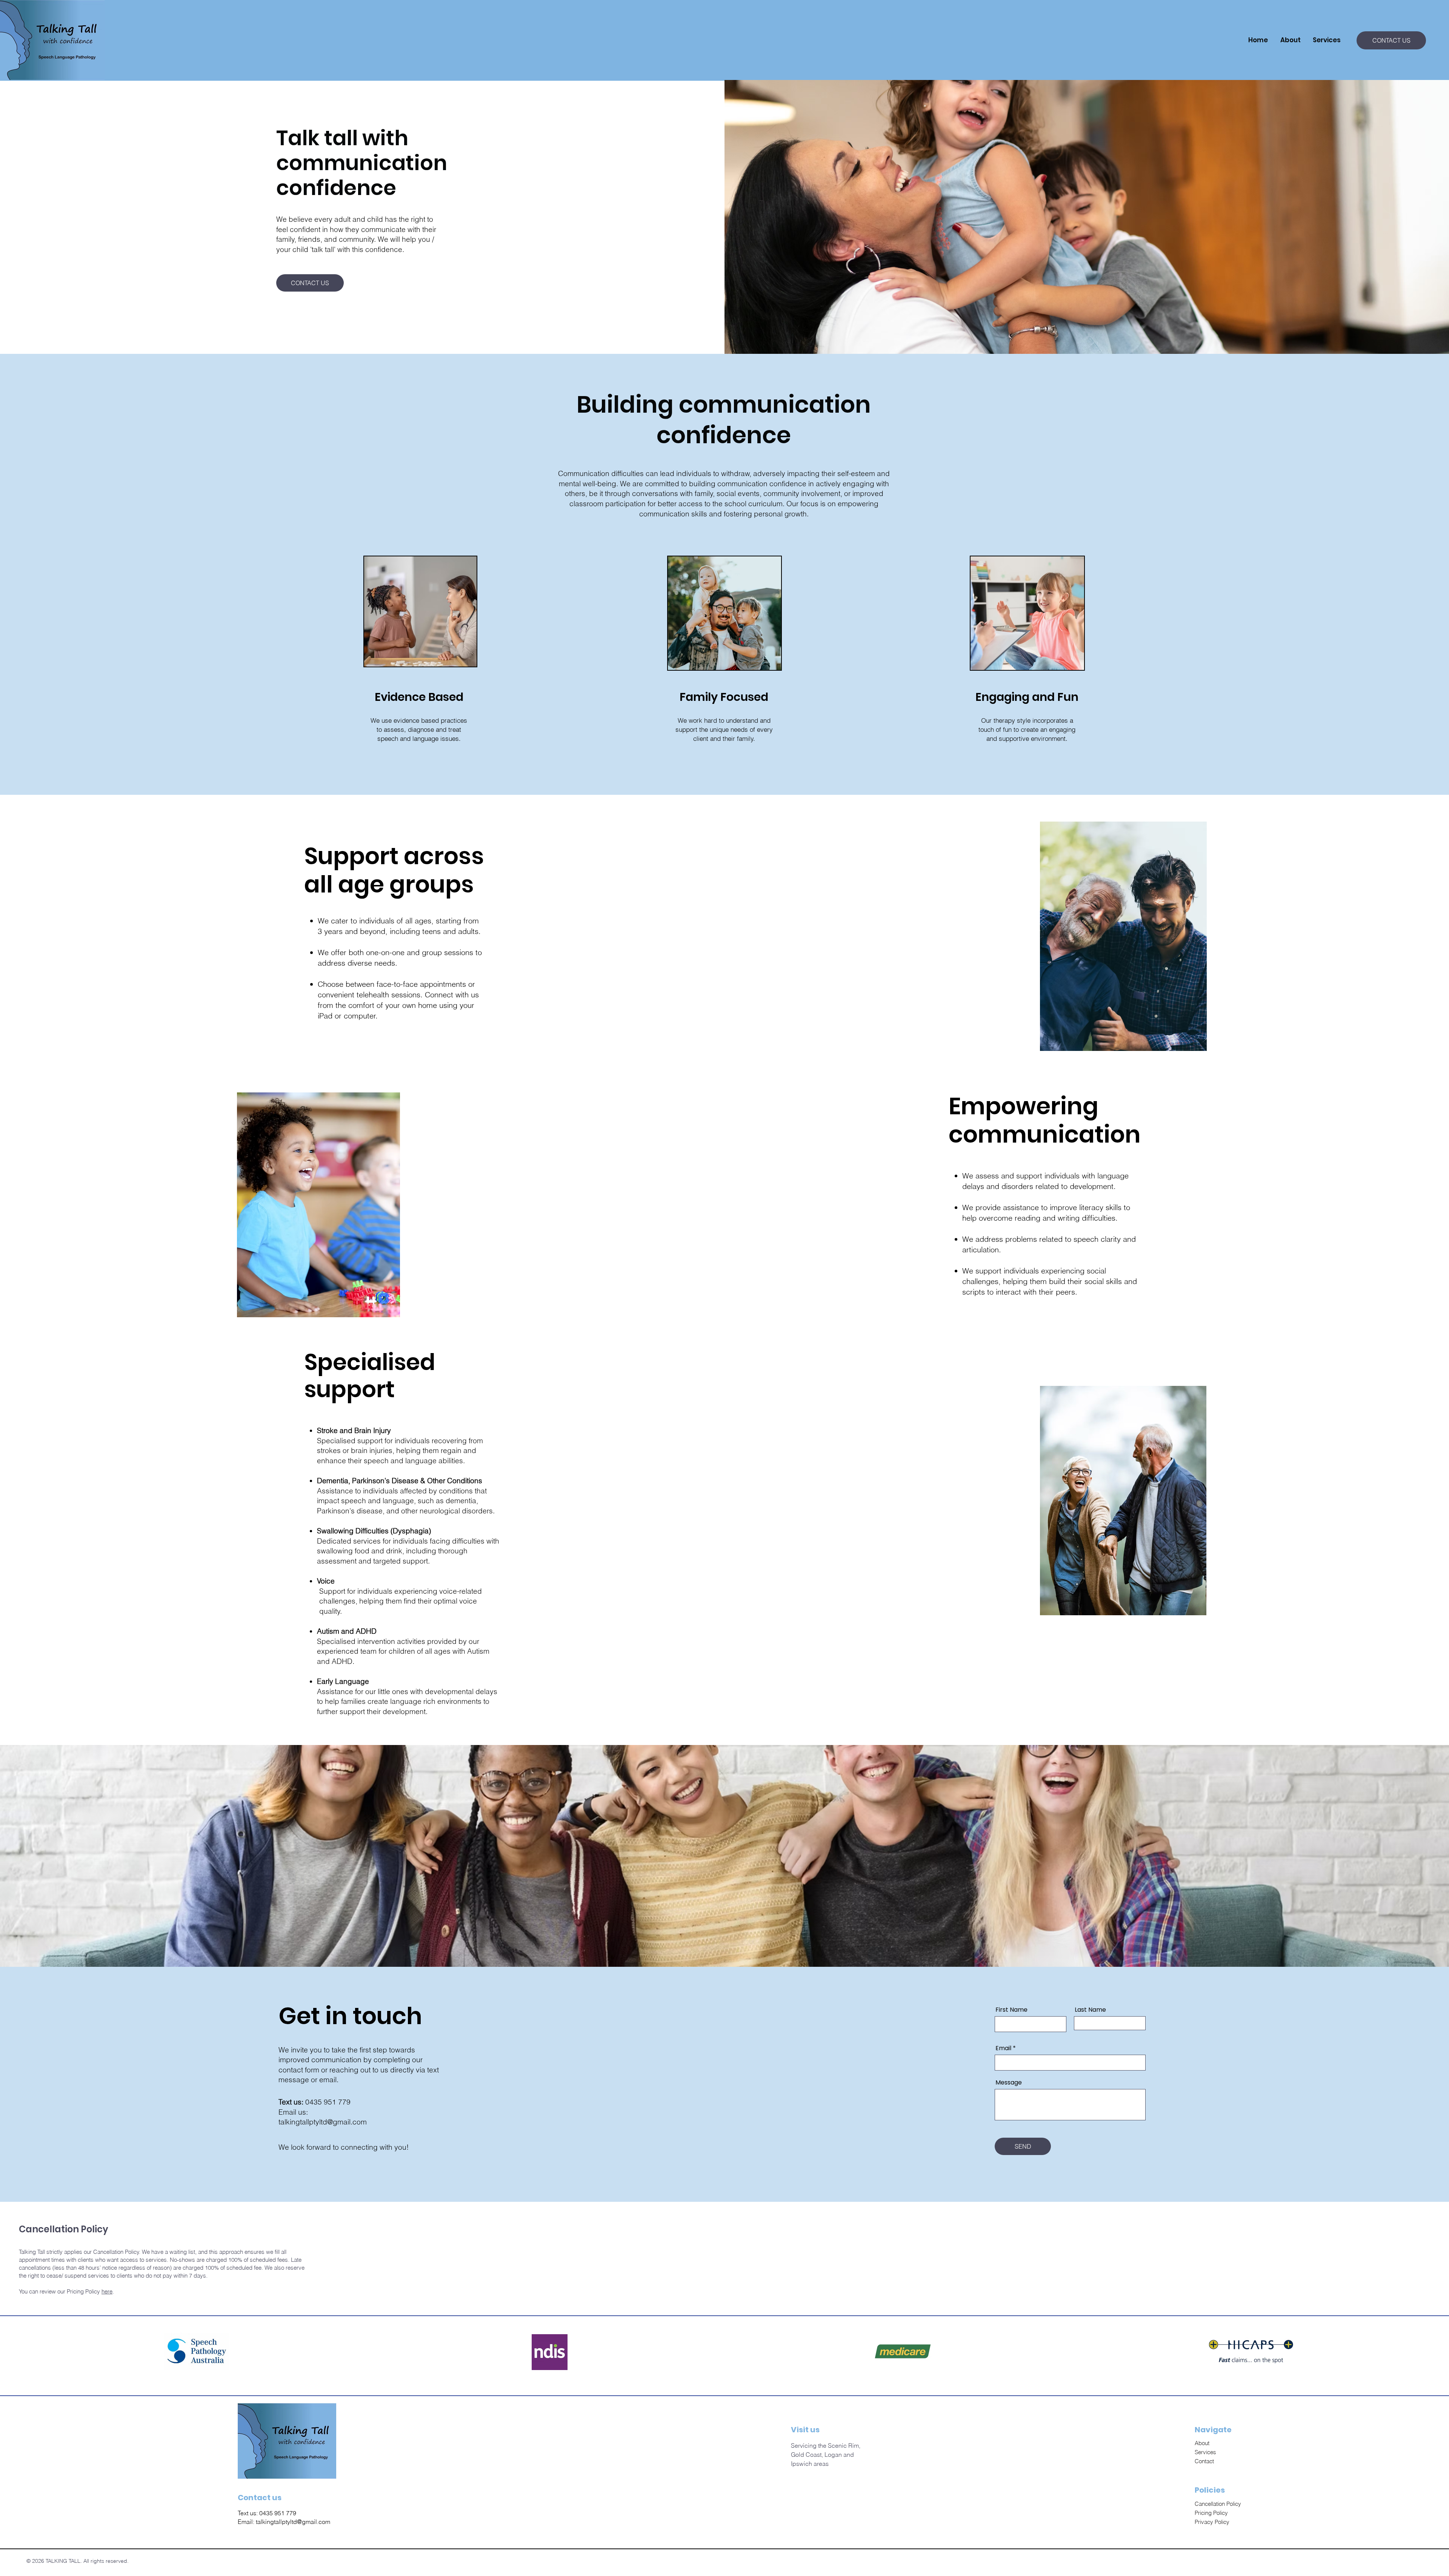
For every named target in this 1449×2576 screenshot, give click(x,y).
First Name (1011, 2010)
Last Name (1090, 2010)
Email (1003, 2048)
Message (1009, 2083)
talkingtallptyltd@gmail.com (323, 2122)
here (107, 2291)
